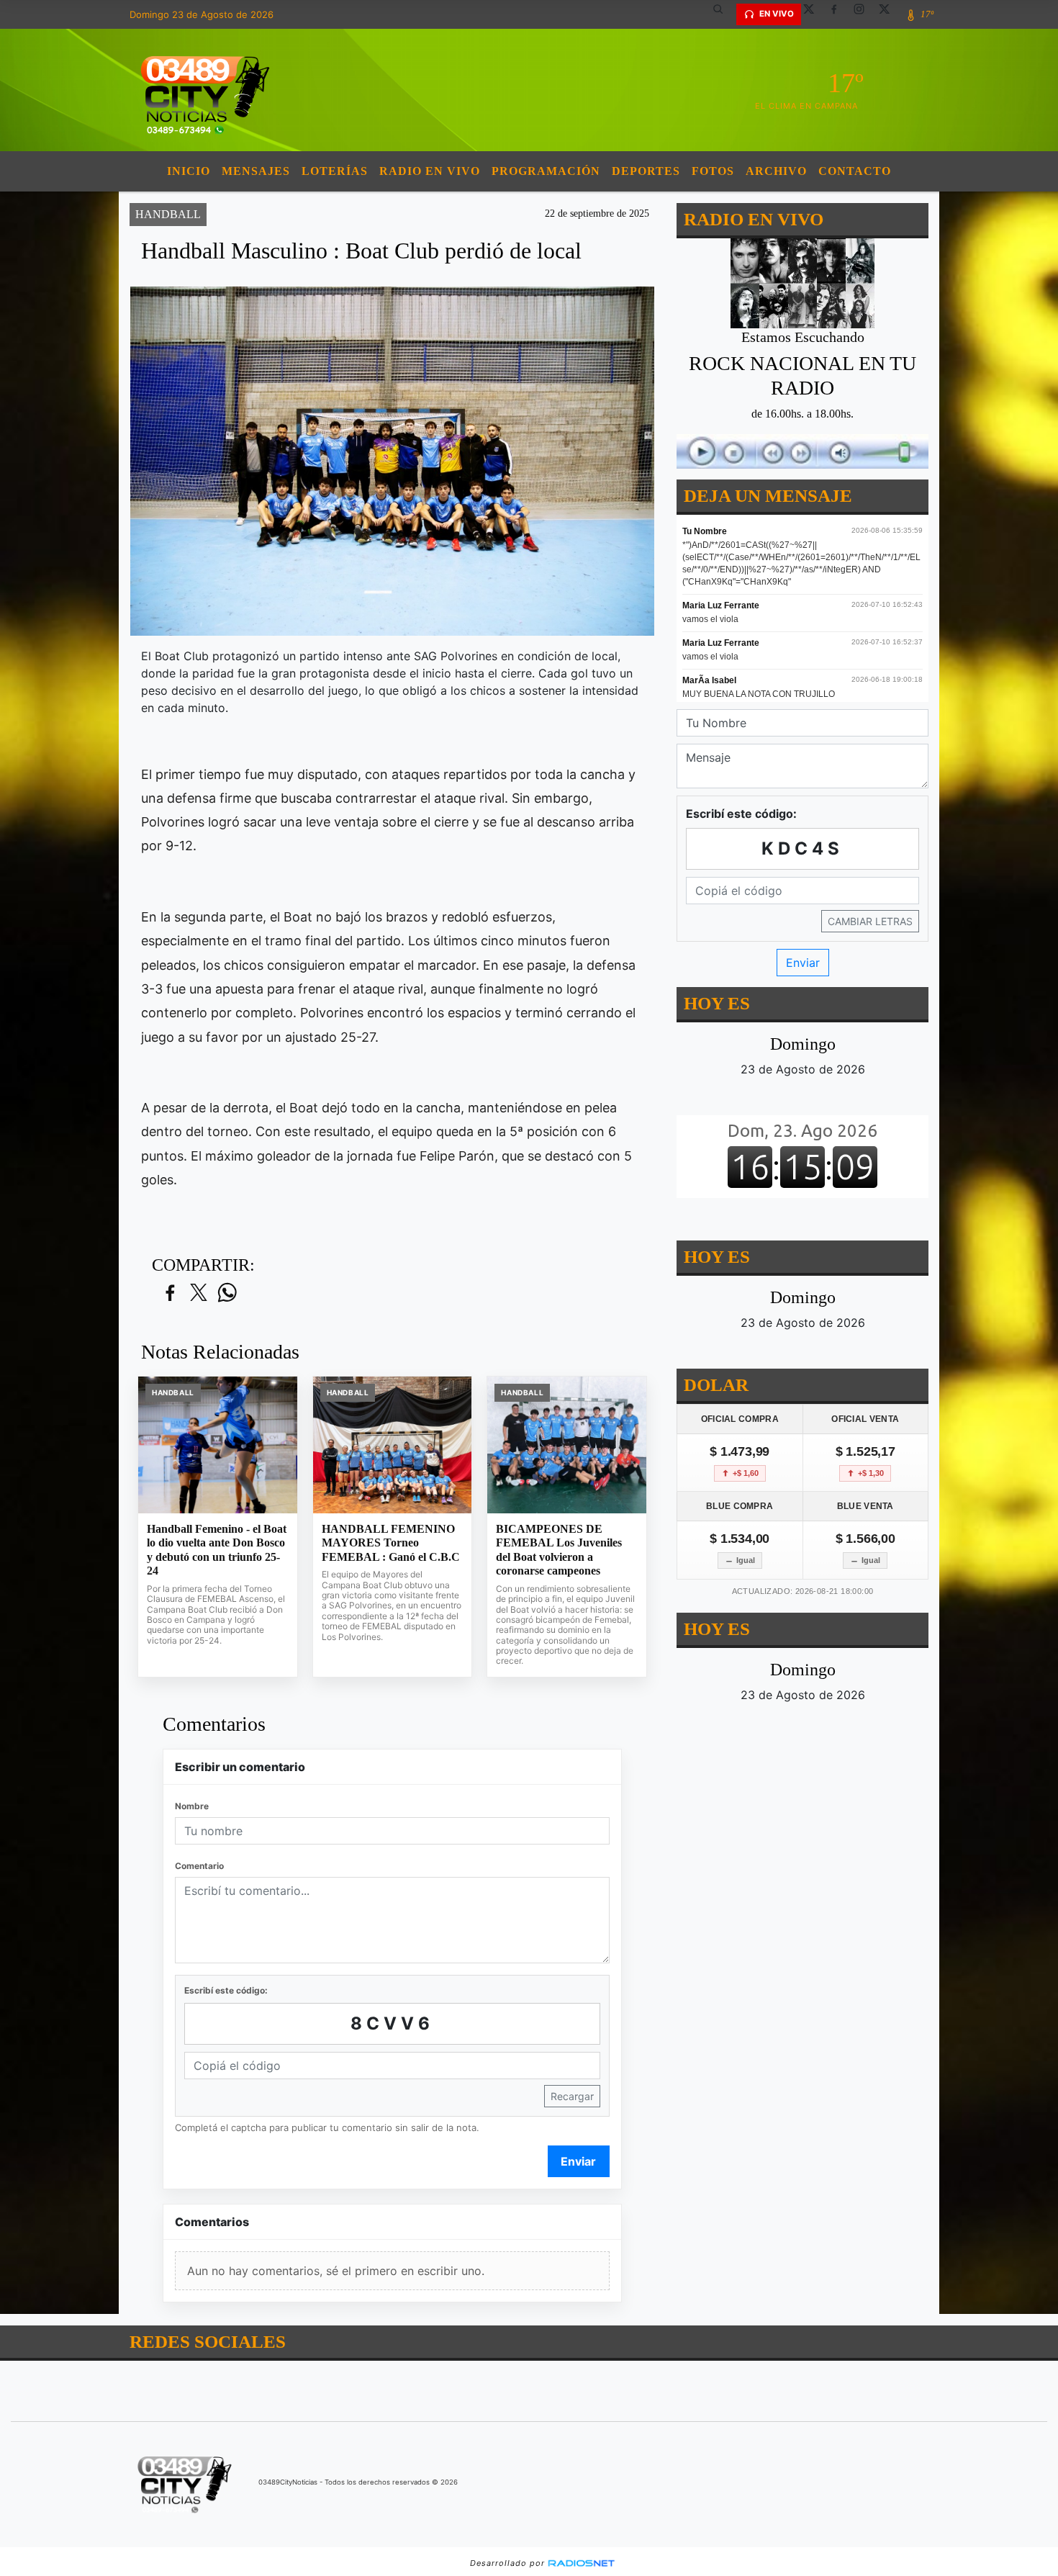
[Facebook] (839, 14)
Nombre (192, 1806)
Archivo (776, 171)
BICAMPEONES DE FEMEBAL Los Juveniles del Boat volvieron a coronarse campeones (559, 1550)
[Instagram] (864, 14)
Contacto (855, 171)
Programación (546, 171)
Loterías (335, 171)
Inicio (189, 171)
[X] (814, 14)
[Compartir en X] (199, 1293)
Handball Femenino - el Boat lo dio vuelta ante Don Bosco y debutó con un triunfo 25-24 (217, 1550)
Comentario (199, 1866)
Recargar (572, 2096)
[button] (723, 14)
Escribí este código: (226, 1990)
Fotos (713, 171)
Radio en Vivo (430, 171)
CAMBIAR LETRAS (870, 921)
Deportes (646, 171)
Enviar (578, 2161)
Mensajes (256, 171)
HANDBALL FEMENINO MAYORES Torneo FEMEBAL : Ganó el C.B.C (391, 1543)
